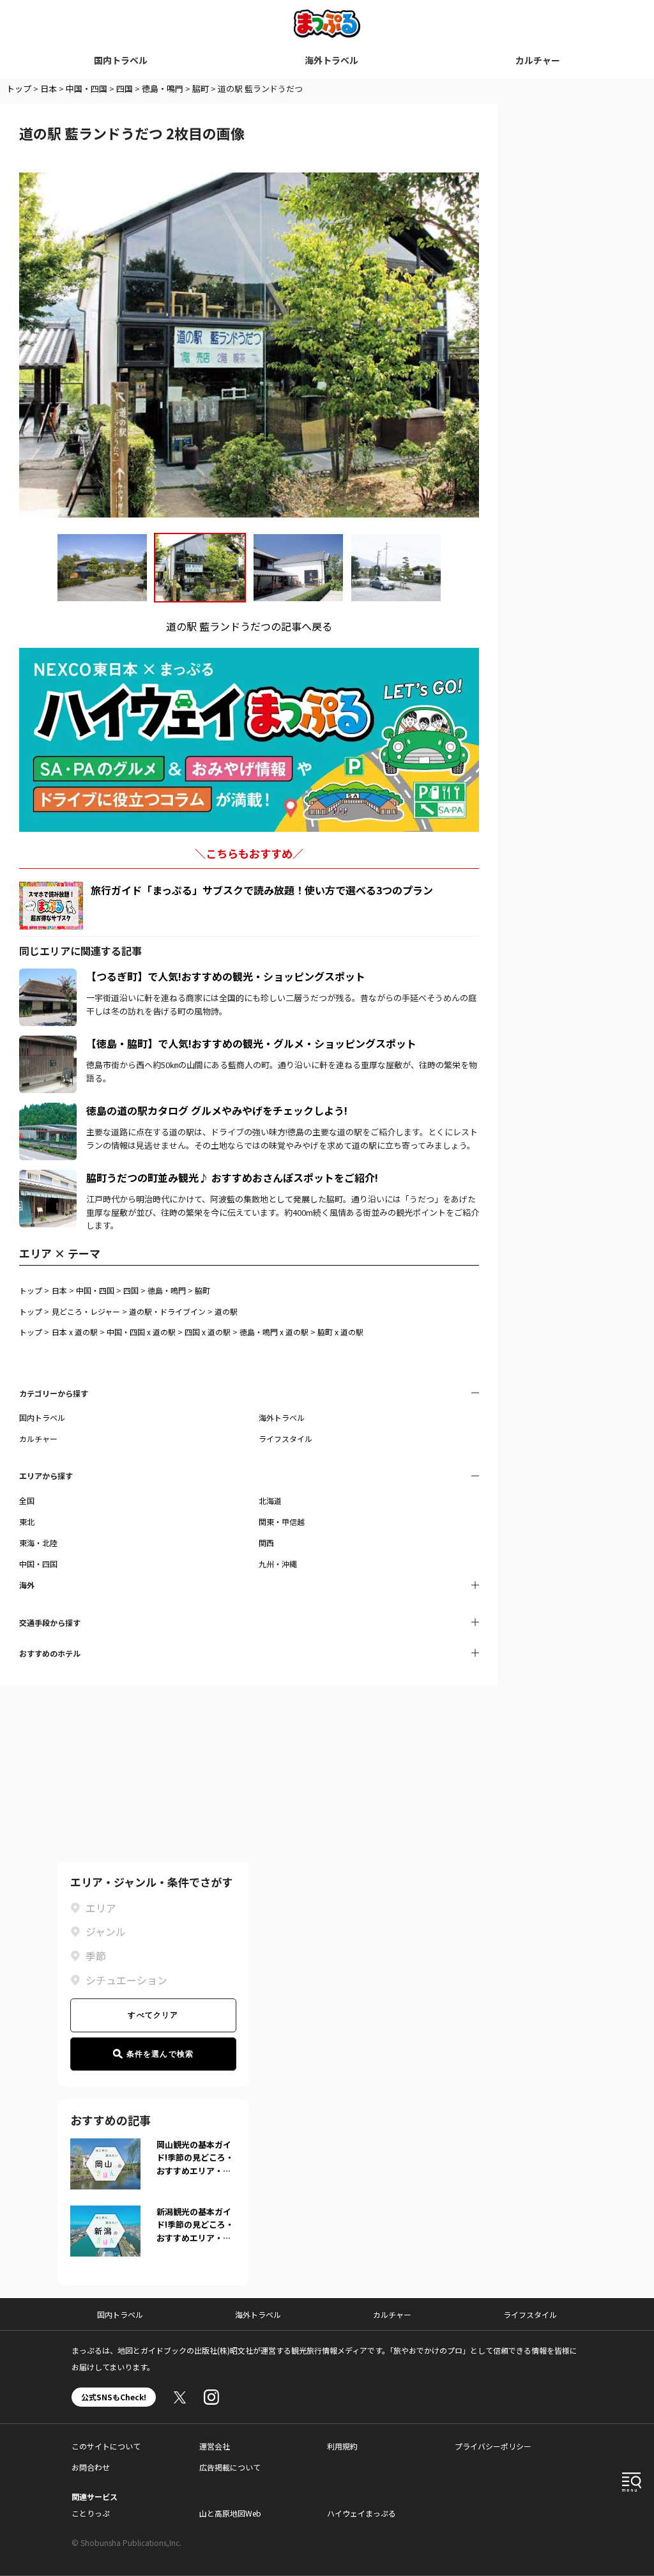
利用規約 (342, 2446)
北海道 (270, 1500)
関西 (266, 1543)
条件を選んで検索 (160, 2054)
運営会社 (215, 2446)
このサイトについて (106, 2446)
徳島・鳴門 (163, 88)
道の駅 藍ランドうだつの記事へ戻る (249, 626)
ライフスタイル (285, 1438)
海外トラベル (331, 60)
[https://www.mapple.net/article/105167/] (48, 1043)
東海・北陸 (38, 1543)
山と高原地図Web (230, 2513)
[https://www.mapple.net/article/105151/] (48, 1177)
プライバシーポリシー (493, 2446)
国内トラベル (121, 60)
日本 (49, 88)
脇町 (201, 88)
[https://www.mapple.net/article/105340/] (48, 976)
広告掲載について (230, 2467)
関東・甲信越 (282, 1522)
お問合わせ (91, 2467)
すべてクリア (153, 2015)
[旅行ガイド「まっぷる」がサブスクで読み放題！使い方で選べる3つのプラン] (51, 906)
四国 (125, 88)
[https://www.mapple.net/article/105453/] (48, 1110)
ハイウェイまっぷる (361, 2513)
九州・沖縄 (278, 1564)
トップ (19, 88)
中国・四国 (87, 88)
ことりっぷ (91, 2513)
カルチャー (538, 60)
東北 (27, 1522)
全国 (27, 1500)
